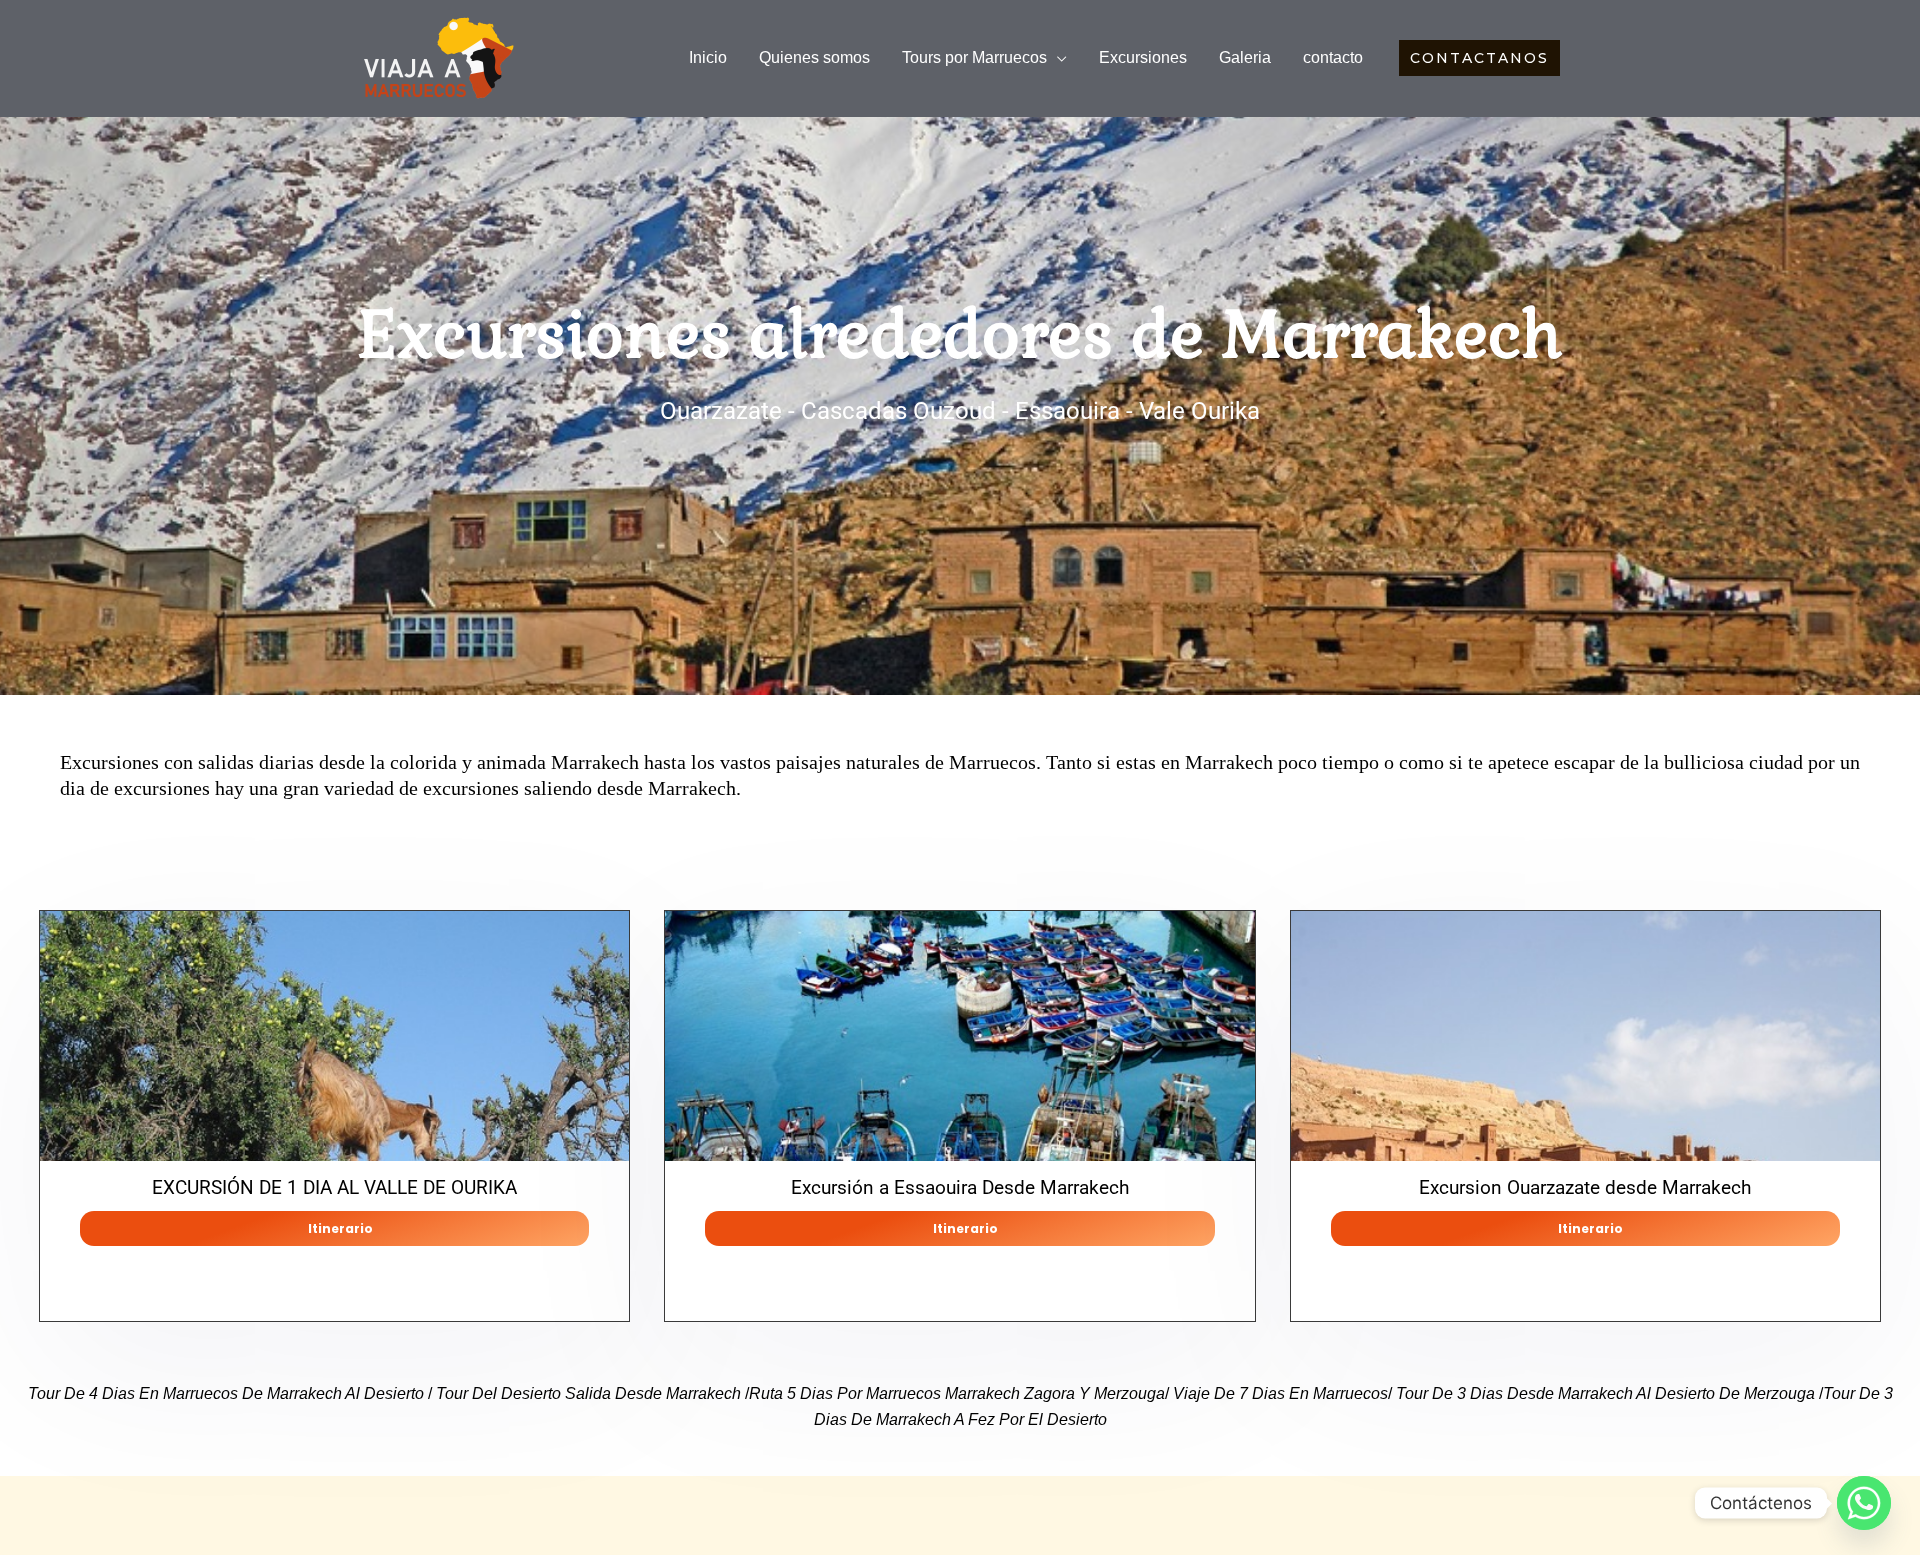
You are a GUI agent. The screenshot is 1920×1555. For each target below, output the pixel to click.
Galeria (1245, 57)
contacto (1333, 57)
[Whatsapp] (1864, 1503)
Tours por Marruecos (974, 57)
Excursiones (1143, 57)
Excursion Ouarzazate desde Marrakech (1585, 1187)
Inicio (708, 57)
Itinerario (340, 1228)
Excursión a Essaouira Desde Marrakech (960, 1187)
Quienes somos (814, 57)
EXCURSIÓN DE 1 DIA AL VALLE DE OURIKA (334, 1187)
